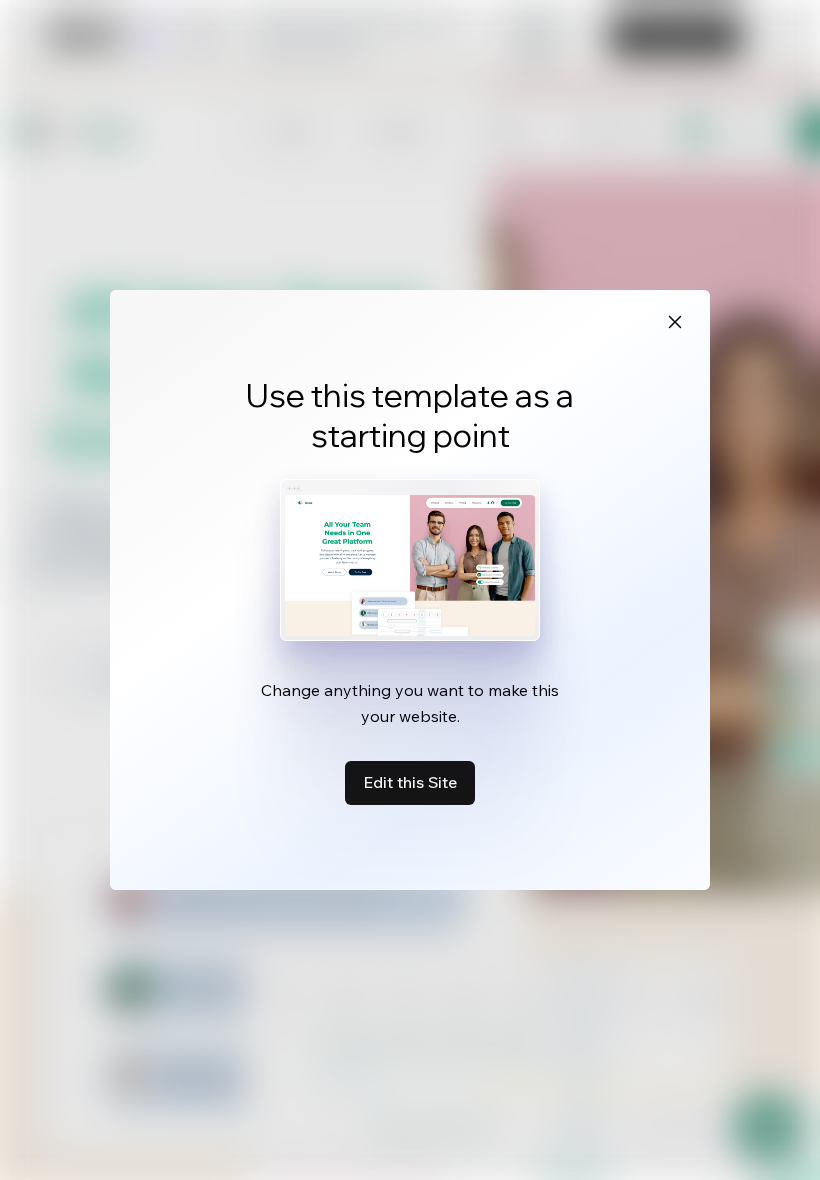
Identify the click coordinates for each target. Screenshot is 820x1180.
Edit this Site (410, 782)
